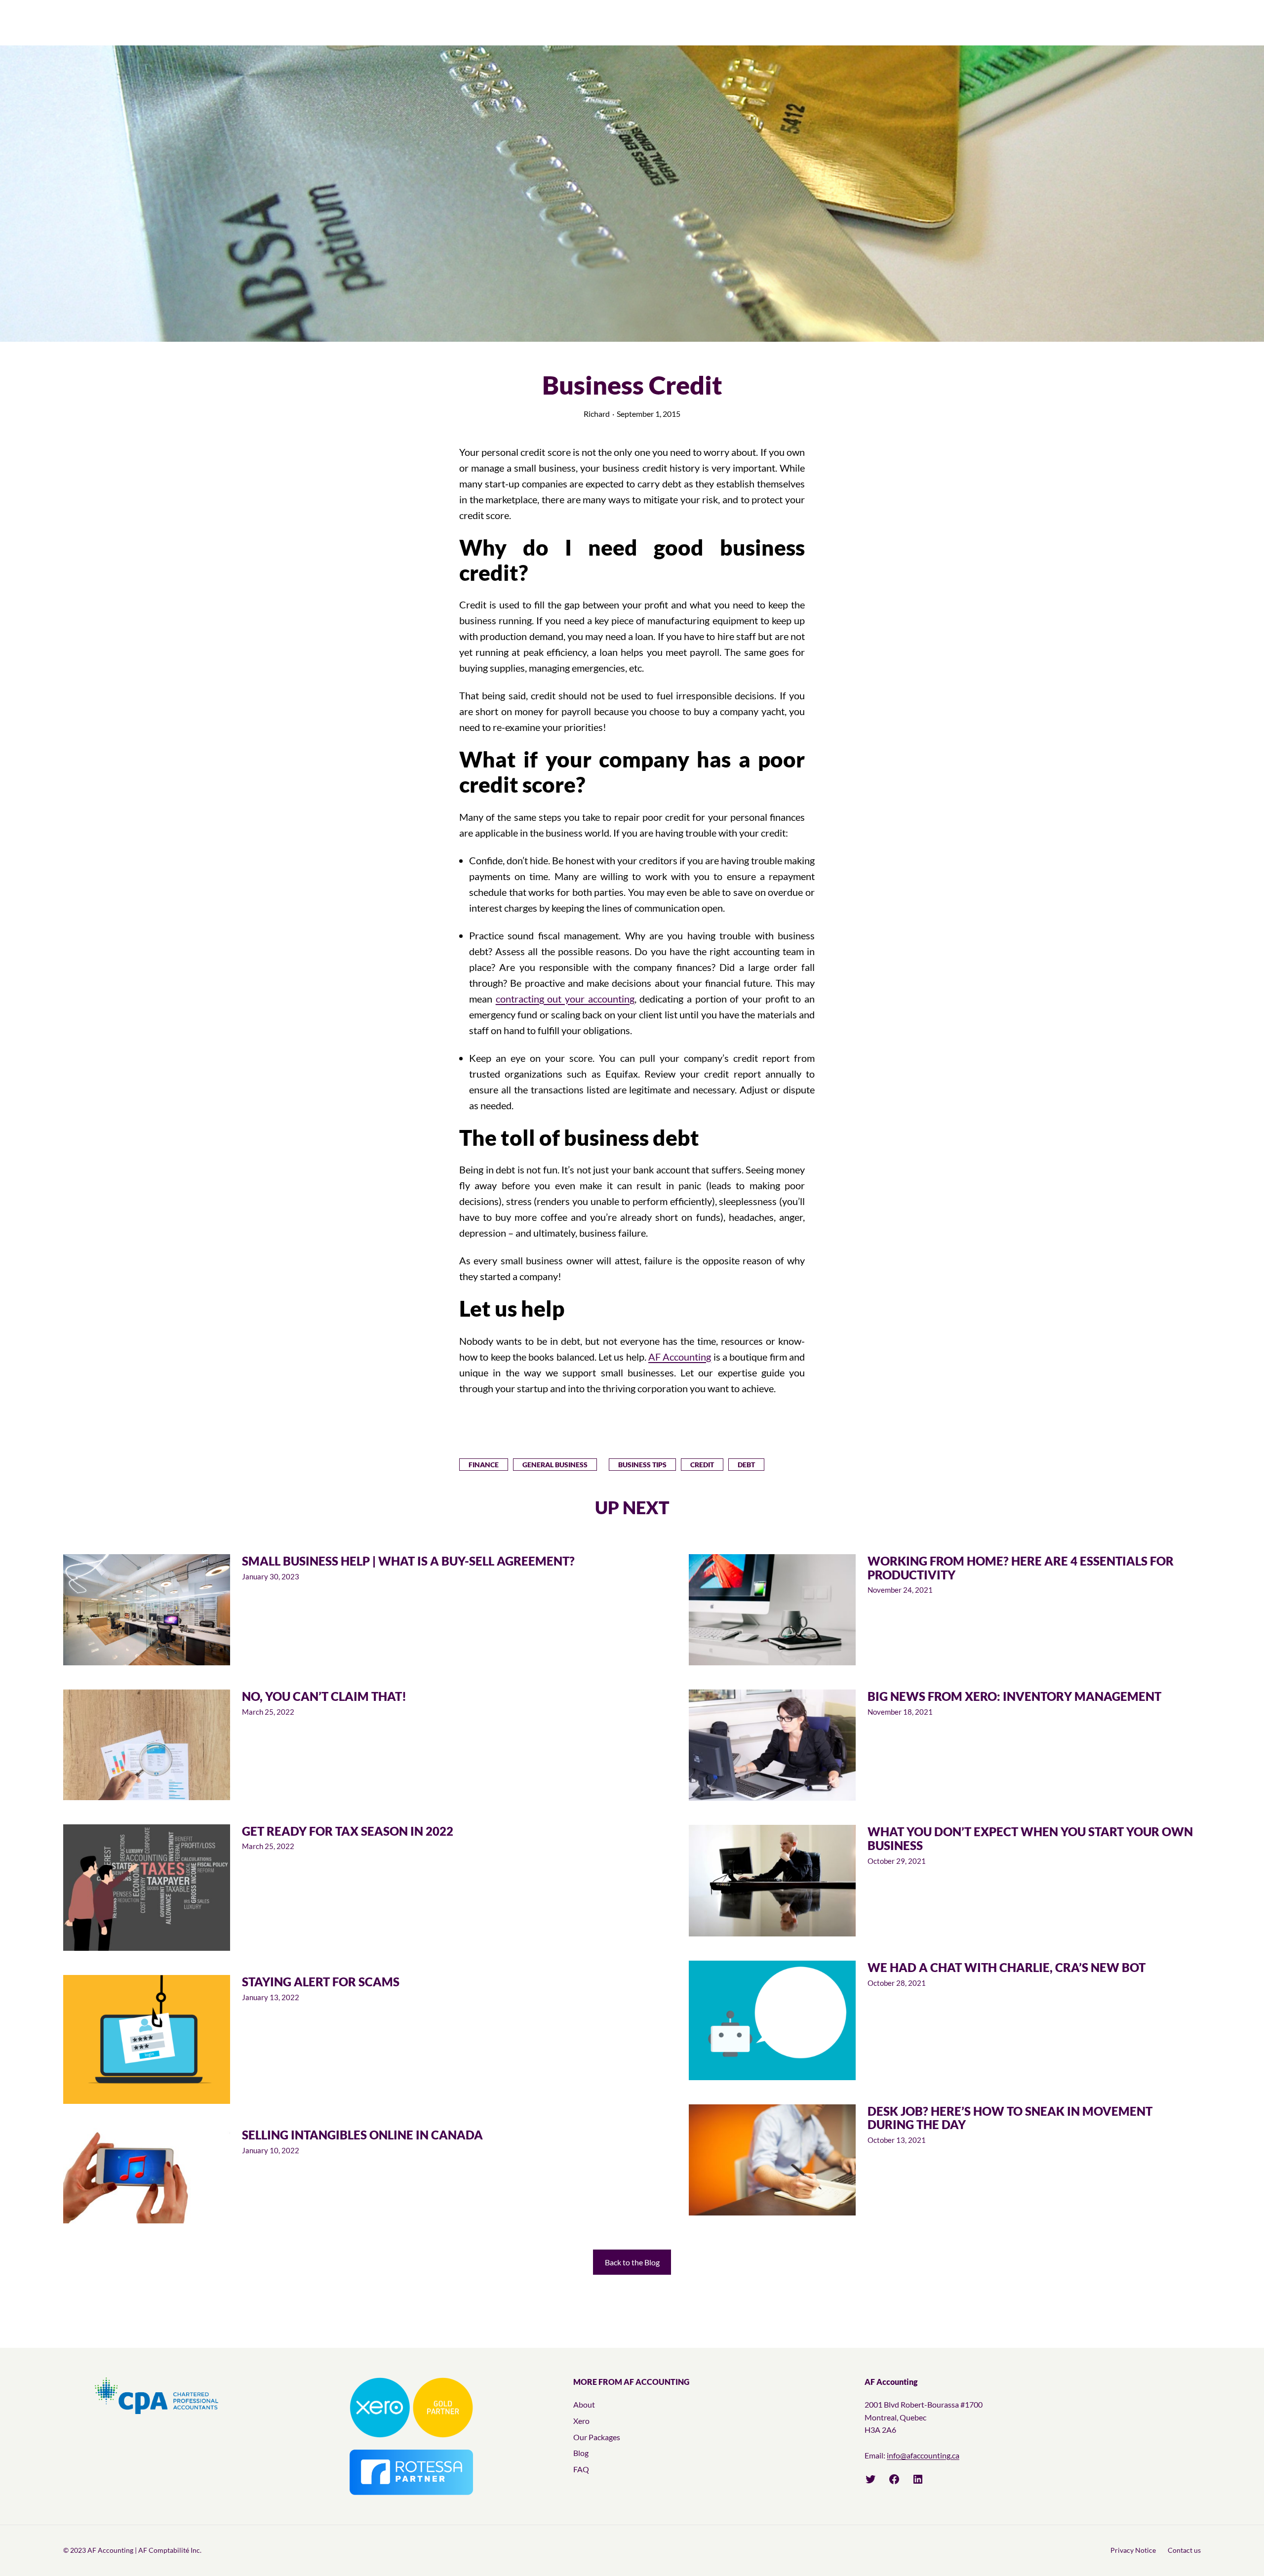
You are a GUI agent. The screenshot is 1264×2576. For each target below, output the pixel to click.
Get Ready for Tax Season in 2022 (348, 1831)
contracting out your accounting (565, 999)
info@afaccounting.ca (923, 2455)
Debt (746, 1465)
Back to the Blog (632, 2262)
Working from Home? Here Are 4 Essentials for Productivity (1021, 1568)
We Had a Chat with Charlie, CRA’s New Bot (1007, 1968)
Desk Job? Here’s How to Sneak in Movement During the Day (1010, 2118)
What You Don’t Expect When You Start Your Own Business (1030, 1838)
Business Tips (642, 1465)
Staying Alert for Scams (321, 1982)
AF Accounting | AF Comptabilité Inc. (144, 2550)
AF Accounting (680, 1357)
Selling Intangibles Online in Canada (362, 2135)
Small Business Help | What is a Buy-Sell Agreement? (408, 1561)
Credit (702, 1465)
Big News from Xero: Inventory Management (1014, 1696)
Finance (484, 1465)
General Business (555, 1465)
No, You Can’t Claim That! (324, 1696)
